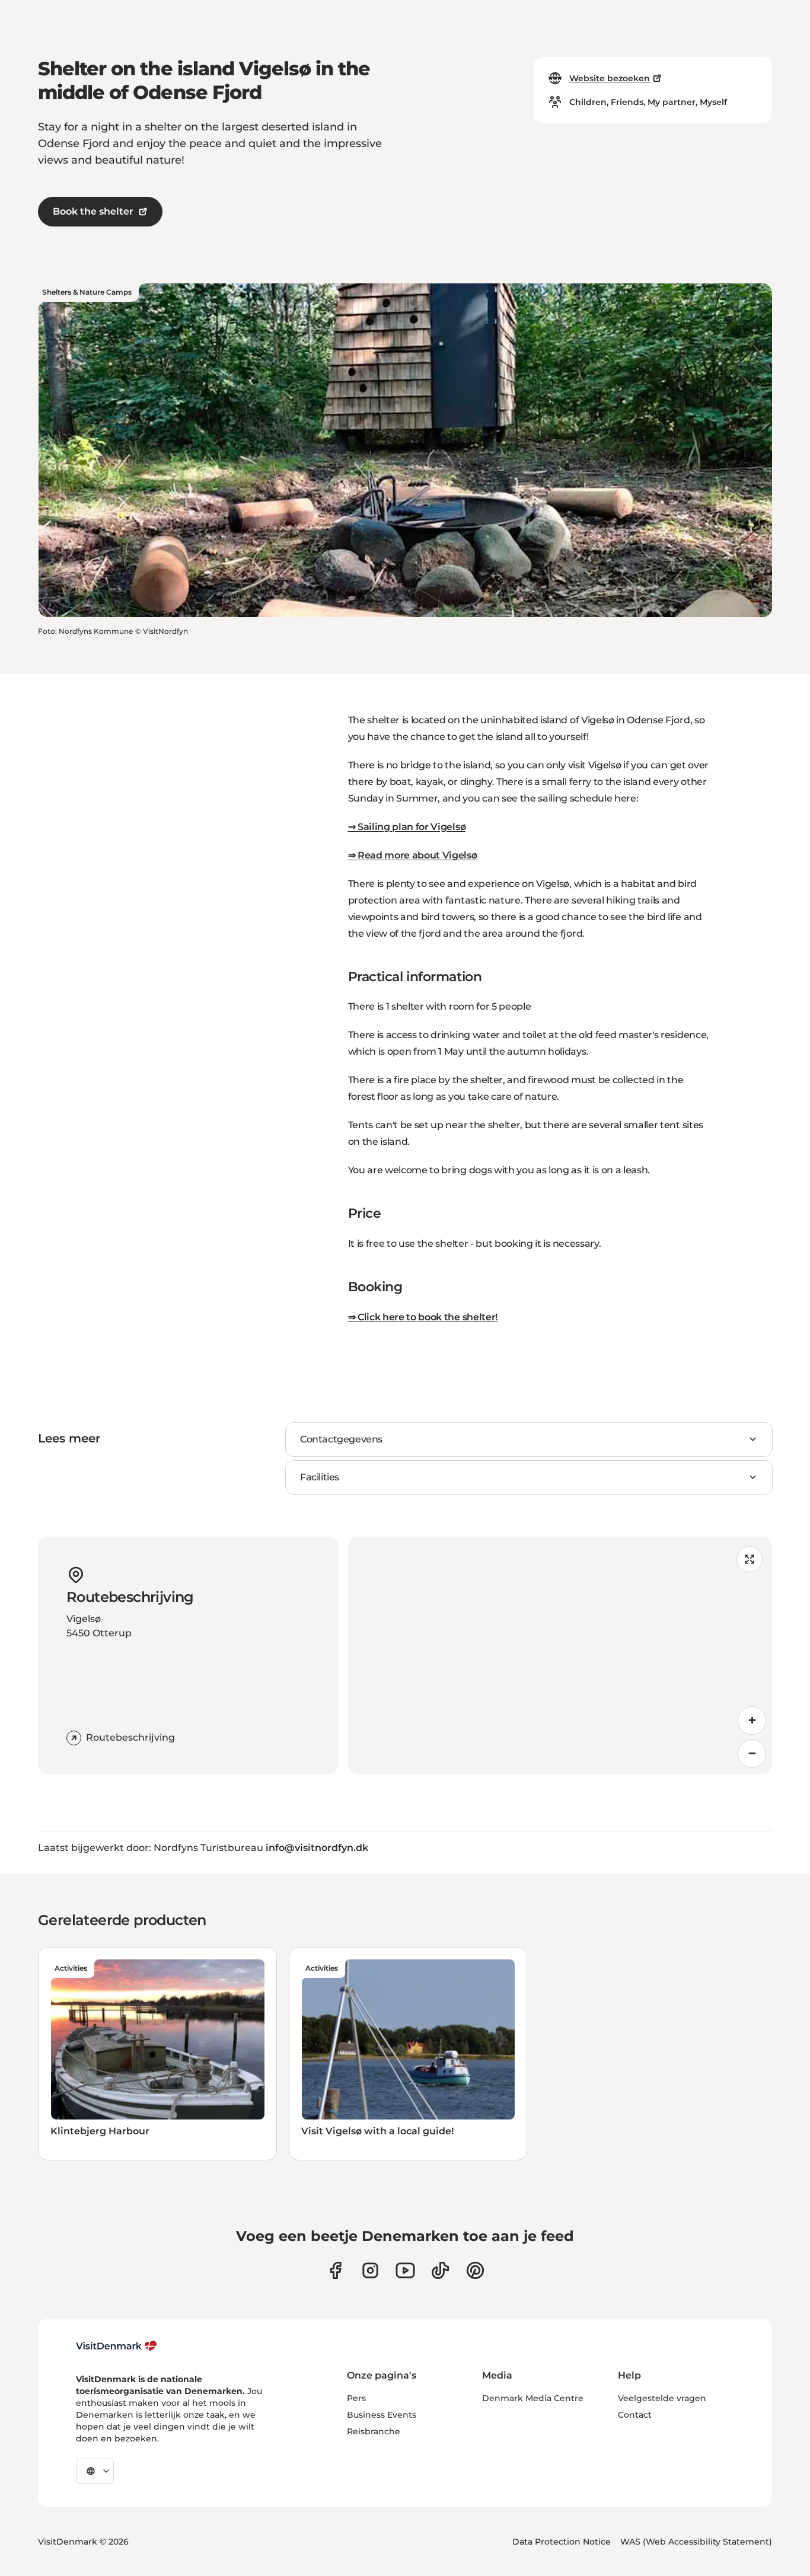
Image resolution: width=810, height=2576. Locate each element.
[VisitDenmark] (117, 2346)
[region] (560, 1655)
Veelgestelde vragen (662, 2398)
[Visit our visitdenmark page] (405, 2270)
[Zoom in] (752, 1720)
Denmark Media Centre (533, 2398)
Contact (635, 2415)
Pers (356, 2398)
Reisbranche (374, 2431)
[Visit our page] (370, 2270)
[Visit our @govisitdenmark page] (440, 2270)
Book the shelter (93, 211)
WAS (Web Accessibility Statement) (696, 2542)
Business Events (382, 2415)
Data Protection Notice (562, 2542)
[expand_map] (750, 1559)
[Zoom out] (752, 1754)
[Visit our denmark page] (335, 2270)
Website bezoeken (610, 78)
